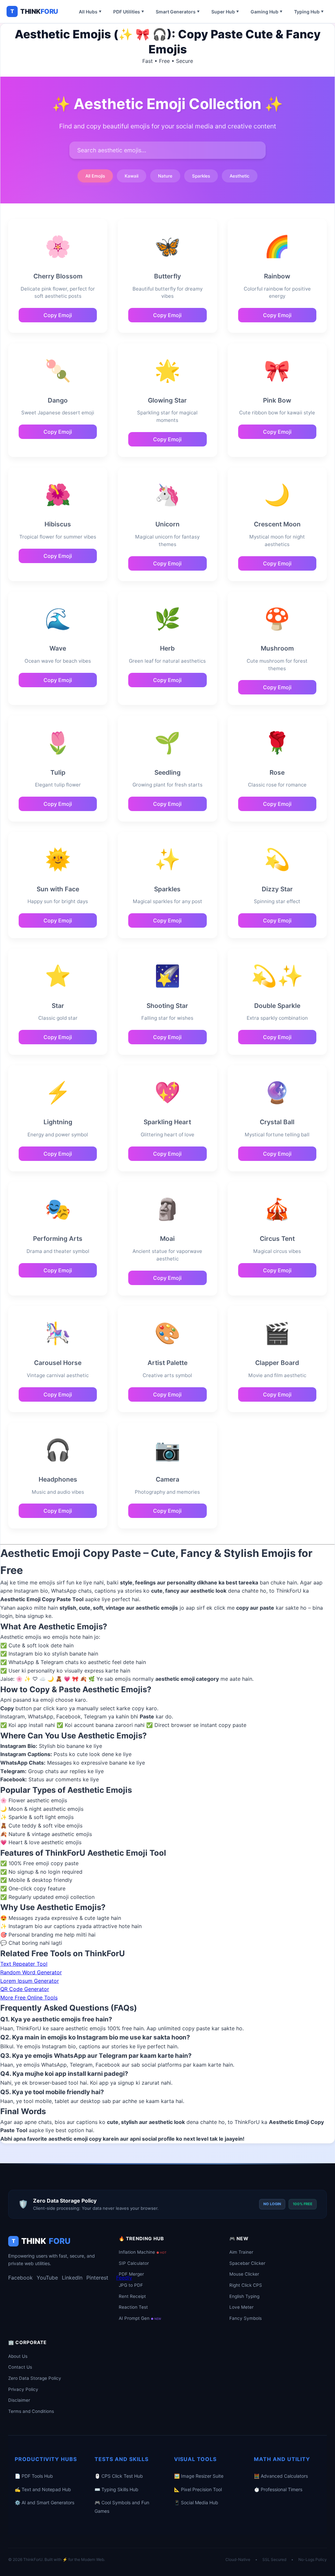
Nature (165, 176)
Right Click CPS (246, 2285)
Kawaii (132, 176)
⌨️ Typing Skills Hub (116, 2489)
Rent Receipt (132, 2296)
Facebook (20, 2278)
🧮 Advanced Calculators (281, 2476)
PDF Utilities (129, 12)
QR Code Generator (25, 1989)
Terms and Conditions (31, 2411)
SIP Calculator (134, 2263)
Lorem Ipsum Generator (30, 1981)
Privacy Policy (23, 2389)
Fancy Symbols (246, 2318)
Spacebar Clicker (247, 2263)
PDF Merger (131, 2274)
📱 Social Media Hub (196, 2502)
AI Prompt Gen (140, 2318)
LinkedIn (72, 2278)
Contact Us (20, 2367)
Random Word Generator (31, 1972)
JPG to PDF (131, 2285)
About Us (18, 2356)
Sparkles (201, 176)
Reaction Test (133, 2307)
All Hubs (90, 12)
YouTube (47, 2278)
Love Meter (241, 2307)
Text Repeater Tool (24, 1964)
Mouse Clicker (244, 2274)
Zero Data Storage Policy (35, 2378)
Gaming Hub (266, 12)
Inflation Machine (143, 2252)
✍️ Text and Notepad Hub (43, 2489)
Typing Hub (309, 12)
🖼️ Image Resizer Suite (199, 2476)
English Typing (244, 2296)
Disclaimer (19, 2400)
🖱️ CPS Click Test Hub (119, 2476)
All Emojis (95, 176)
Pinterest (97, 2278)
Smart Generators (178, 12)
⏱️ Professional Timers (278, 2489)
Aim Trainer (241, 2252)
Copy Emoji (58, 315)
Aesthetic (240, 176)
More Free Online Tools (29, 1998)
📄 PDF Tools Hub (34, 2476)
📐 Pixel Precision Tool (198, 2489)
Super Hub (225, 12)
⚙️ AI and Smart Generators (44, 2502)
